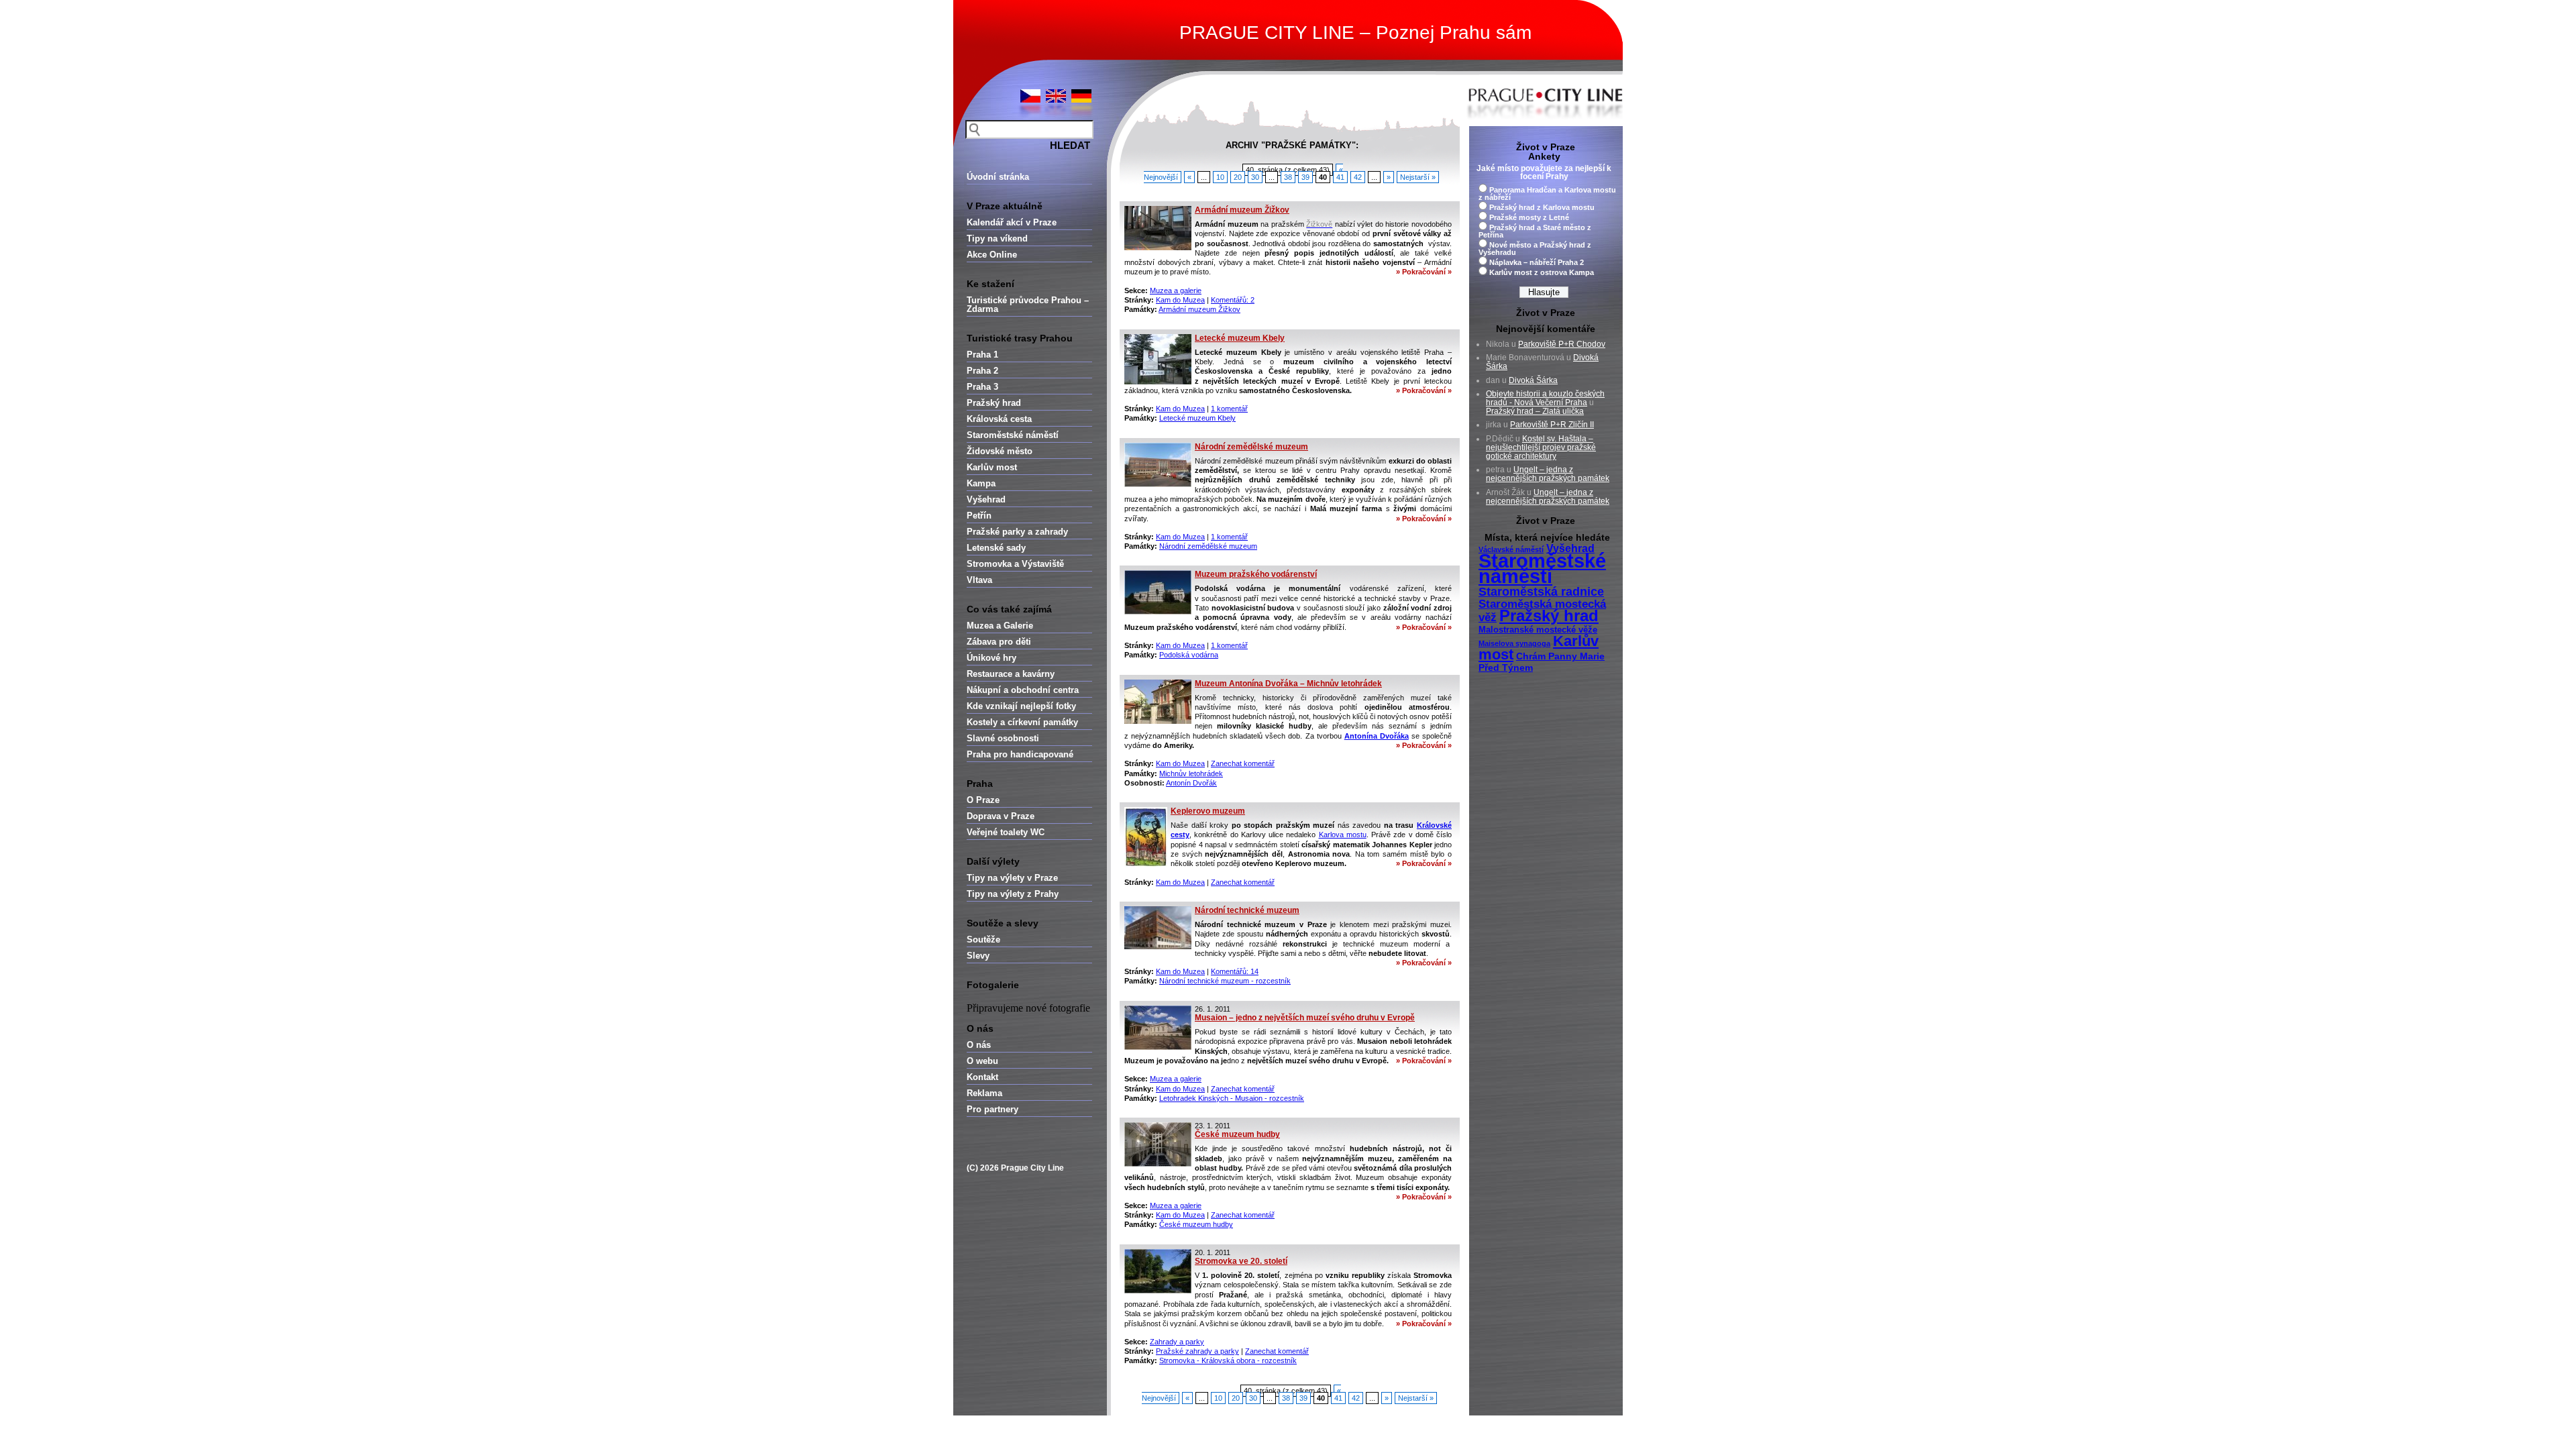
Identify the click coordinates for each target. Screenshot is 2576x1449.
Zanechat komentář (1243, 763)
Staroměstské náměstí (1013, 435)
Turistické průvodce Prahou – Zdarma (1028, 305)
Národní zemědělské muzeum (1251, 447)
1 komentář (1229, 409)
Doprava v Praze (1001, 816)
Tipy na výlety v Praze (1012, 878)
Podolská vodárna (1189, 655)
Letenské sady (996, 548)
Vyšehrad (986, 499)
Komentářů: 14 (1235, 971)
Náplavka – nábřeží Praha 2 (1537, 262)
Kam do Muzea (1180, 300)
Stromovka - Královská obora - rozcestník (1228, 1360)
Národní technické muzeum (1247, 910)
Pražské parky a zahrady (1017, 532)
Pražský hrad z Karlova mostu (1542, 207)
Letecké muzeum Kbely (1240, 338)
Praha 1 (982, 355)
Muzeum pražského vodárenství (1256, 574)
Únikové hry (991, 658)
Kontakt (982, 1077)
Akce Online (992, 255)
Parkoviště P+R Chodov (1562, 344)
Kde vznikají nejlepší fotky (1021, 706)
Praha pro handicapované (1020, 754)
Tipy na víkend (997, 238)
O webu (982, 1061)
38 (1288, 177)
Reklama (984, 1093)
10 (1220, 177)
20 (1238, 177)
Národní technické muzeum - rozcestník (1225, 981)
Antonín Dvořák (1191, 783)
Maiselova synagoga (1514, 643)
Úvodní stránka (998, 177)
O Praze (983, 800)
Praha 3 (982, 387)
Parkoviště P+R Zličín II (1552, 425)
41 (1340, 177)
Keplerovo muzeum (1208, 811)
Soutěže (983, 940)
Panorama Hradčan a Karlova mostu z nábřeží (1547, 194)
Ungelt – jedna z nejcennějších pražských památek (1548, 474)
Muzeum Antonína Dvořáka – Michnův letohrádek (1288, 684)
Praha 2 (982, 371)
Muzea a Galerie (1000, 626)
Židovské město (1000, 451)
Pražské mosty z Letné (1529, 217)
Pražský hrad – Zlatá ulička (1535, 411)
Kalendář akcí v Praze (1012, 222)
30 (1255, 177)
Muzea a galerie (1176, 290)
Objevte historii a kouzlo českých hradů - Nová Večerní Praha (1545, 398)
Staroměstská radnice (1541, 592)
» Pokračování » (1424, 272)
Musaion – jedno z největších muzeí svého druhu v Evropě (1305, 1018)
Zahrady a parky (1177, 1342)
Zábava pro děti (999, 642)
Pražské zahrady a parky (1197, 1351)
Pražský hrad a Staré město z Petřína (1535, 231)
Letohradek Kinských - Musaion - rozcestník (1232, 1098)
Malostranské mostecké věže (1538, 630)
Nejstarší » (1418, 177)
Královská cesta (999, 419)
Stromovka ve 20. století (1241, 1261)
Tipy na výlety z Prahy (1013, 894)
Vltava (979, 580)
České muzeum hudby (1237, 1134)
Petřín (979, 516)
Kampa (981, 483)
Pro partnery (992, 1109)
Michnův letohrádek (1191, 773)
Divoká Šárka (1533, 380)
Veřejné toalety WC (1006, 832)
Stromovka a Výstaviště (1015, 564)
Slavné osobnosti (1003, 738)
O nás (979, 1045)
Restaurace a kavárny (1011, 674)
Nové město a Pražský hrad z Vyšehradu (1535, 249)
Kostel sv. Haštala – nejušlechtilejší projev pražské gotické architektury (1541, 447)
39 (1305, 177)
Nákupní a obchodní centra (1023, 690)
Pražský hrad (994, 403)
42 (1358, 177)
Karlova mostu (1343, 835)
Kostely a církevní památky (1022, 722)
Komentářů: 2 (1233, 300)
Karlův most (992, 467)
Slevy (978, 956)
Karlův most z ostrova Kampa (1542, 272)
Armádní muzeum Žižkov (1242, 210)
